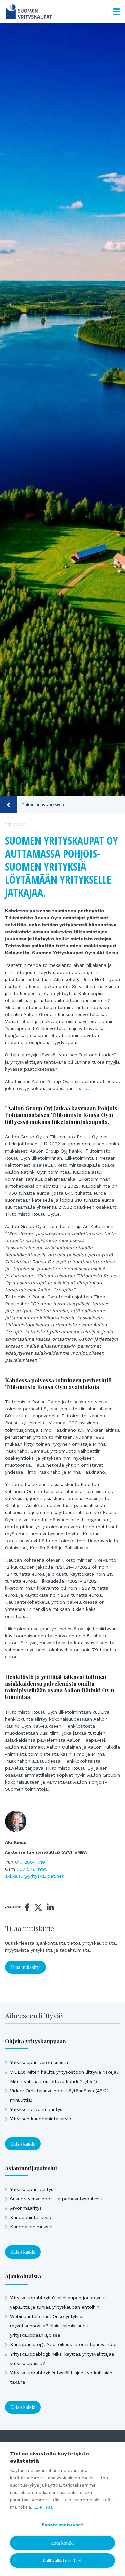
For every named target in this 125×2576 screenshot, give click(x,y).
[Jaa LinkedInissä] (50, 1907)
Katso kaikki (23, 2144)
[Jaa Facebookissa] (27, 1907)
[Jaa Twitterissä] (38, 1908)
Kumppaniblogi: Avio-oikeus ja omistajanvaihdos (64, 2344)
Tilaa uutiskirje (25, 1967)
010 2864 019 (30, 1862)
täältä (82, 1088)
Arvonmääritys (26, 2208)
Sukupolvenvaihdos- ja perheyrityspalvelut (57, 2199)
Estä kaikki (62, 2543)
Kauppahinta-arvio (31, 2217)
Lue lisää (43, 2507)
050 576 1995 (32, 1869)
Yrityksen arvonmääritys (36, 2109)
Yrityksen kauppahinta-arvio (41, 2119)
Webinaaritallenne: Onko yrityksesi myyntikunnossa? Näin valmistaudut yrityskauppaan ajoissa (50, 2326)
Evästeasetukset (63, 2525)
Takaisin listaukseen (43, 804)
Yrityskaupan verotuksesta (39, 2062)
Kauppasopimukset (31, 2227)
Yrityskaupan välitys (32, 2189)
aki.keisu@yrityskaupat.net (34, 1876)
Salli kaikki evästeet (62, 2560)
